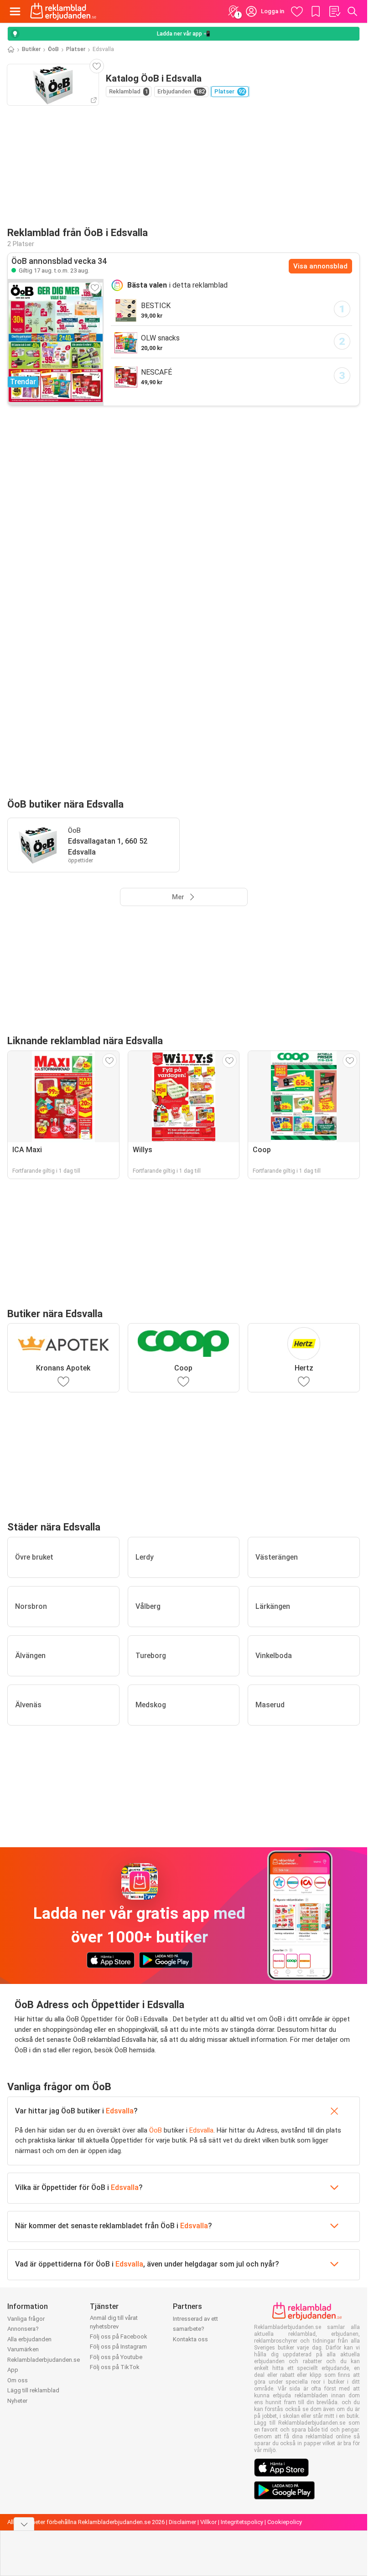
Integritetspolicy (242, 2522)
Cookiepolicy (285, 2522)
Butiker (31, 49)
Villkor (208, 2522)
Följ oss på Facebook (119, 2336)
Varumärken (23, 2349)
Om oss (18, 2380)
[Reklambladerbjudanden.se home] (63, 11)
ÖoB (53, 49)
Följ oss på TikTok (115, 2367)
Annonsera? (23, 2329)
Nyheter (17, 2401)
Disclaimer (182, 2522)
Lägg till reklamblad (33, 2390)
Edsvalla (120, 2111)
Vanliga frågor (26, 2319)
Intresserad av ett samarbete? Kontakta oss (195, 2329)
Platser (76, 49)
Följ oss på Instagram (118, 2347)
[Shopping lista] (334, 11)
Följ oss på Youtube (116, 2357)
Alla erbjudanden (29, 2339)
